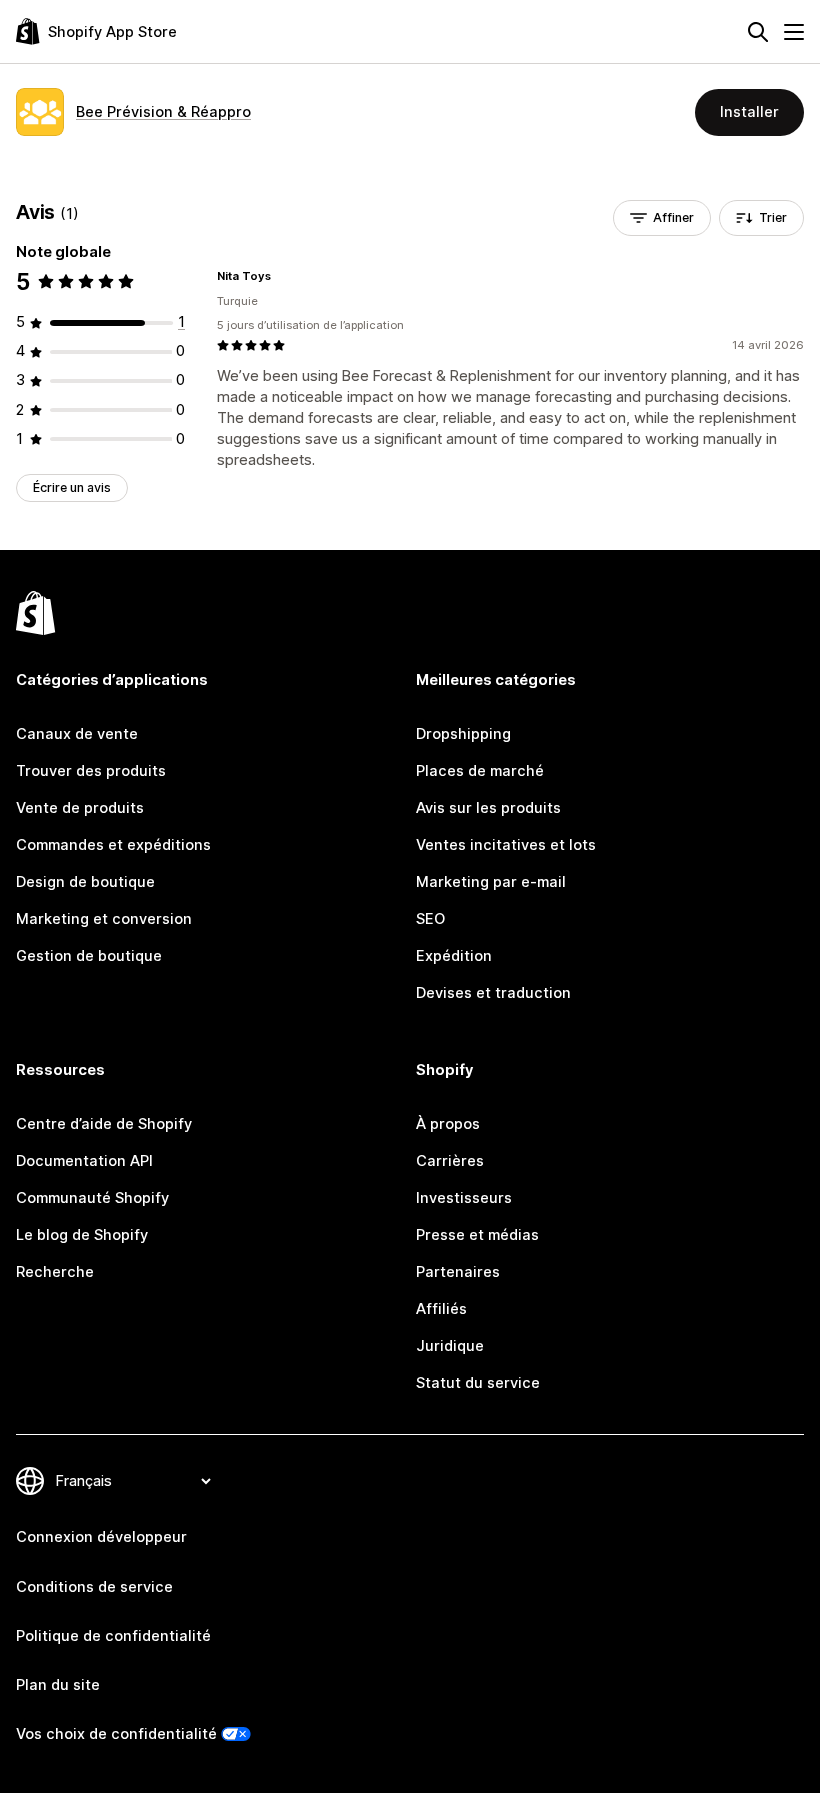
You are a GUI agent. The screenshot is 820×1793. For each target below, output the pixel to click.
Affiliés (441, 1309)
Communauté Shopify (92, 1198)
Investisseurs (464, 1198)
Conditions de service (94, 1587)
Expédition (454, 956)
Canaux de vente (77, 734)
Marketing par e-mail (491, 882)
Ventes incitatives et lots (506, 845)
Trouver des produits (91, 771)
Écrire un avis (72, 487)
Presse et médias (477, 1235)
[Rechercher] (758, 32)
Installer (749, 112)
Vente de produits (80, 808)
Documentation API (84, 1161)
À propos (448, 1124)
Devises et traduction (493, 993)
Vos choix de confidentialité (116, 1734)
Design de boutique (85, 882)
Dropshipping (463, 734)
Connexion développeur (101, 1537)
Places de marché (480, 771)
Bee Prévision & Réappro (163, 112)
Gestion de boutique (89, 956)
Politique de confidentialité (113, 1636)
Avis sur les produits (488, 808)
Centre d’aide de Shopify (104, 1124)
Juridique (450, 1346)
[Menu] (794, 32)
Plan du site (58, 1685)
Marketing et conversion (104, 919)
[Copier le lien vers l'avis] (283, 276)
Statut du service (478, 1383)
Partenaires (458, 1272)
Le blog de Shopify (82, 1235)
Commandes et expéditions (113, 845)
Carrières (450, 1161)
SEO (430, 919)
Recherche (55, 1272)
